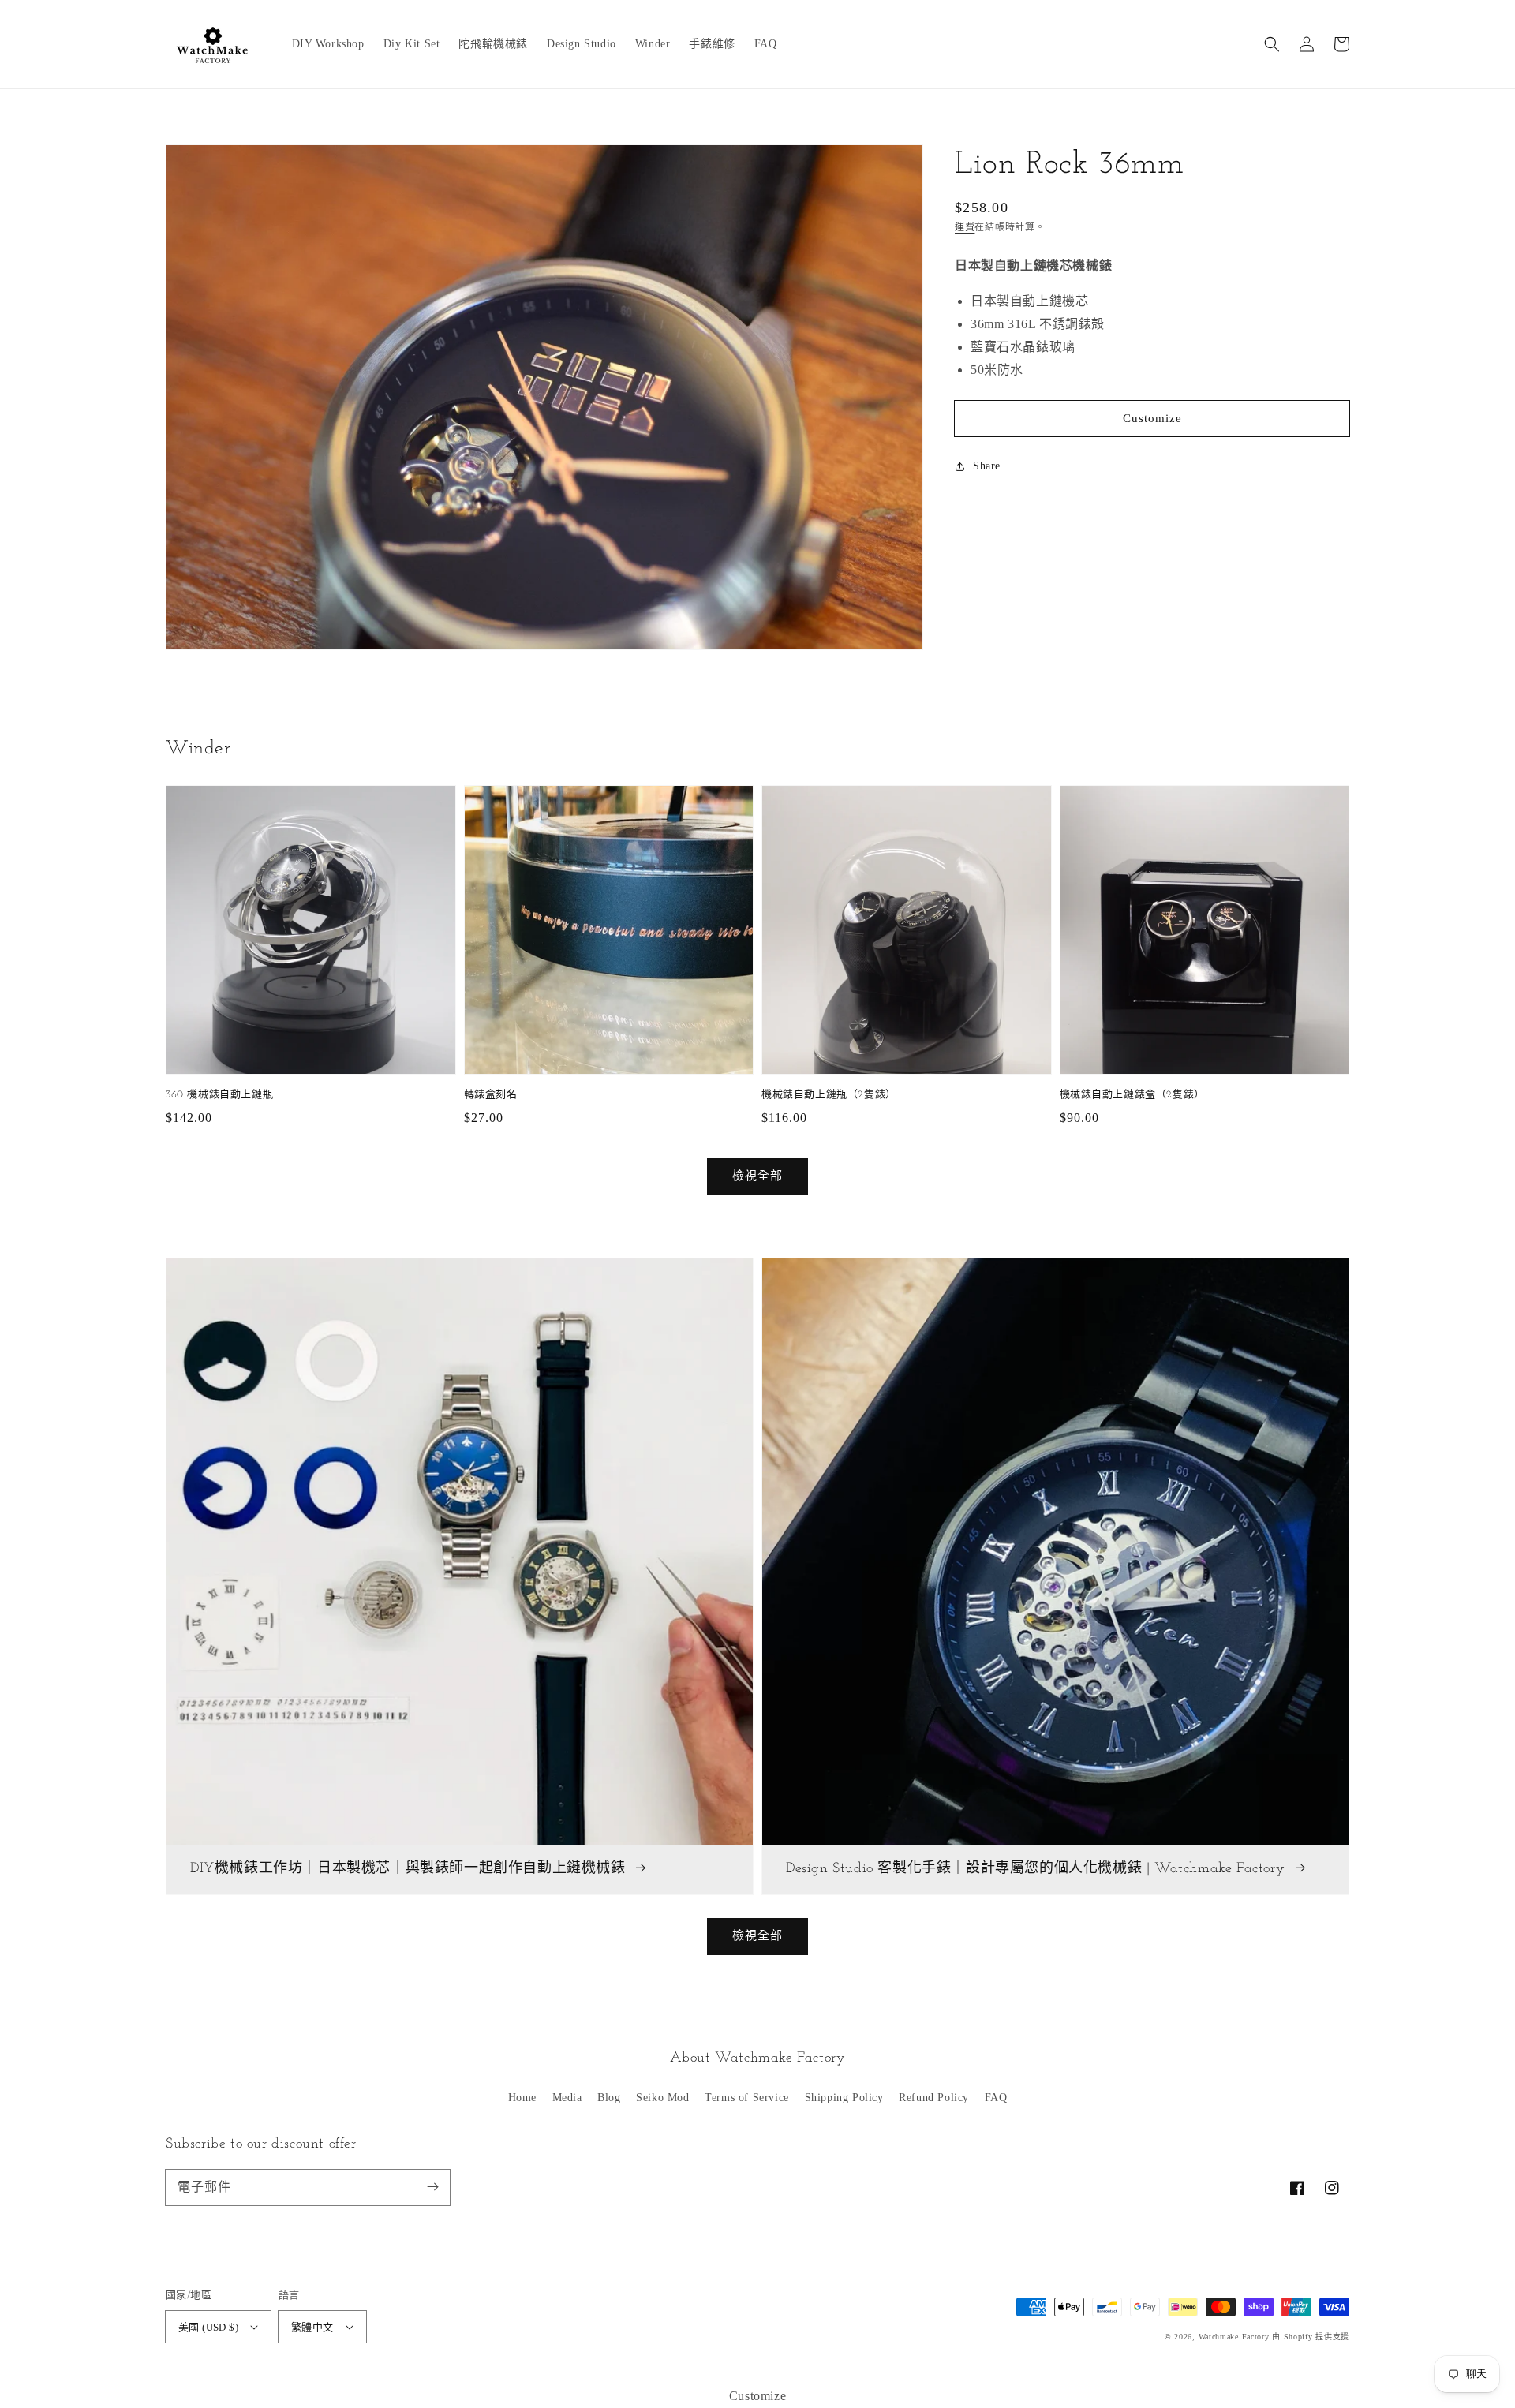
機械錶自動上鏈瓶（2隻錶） (829, 1095)
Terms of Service (747, 2098)
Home (522, 2098)
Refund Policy (934, 2098)
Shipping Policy (844, 2098)
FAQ (996, 2098)
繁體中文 (312, 2327)
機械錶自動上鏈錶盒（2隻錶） (1132, 1095)
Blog (609, 2098)
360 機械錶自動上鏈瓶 (219, 1095)
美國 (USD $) (208, 2327)
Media (567, 2098)
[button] (1272, 44)
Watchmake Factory (1234, 2337)
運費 (965, 227)
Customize (1152, 418)
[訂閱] (432, 2187)
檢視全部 (757, 1935)
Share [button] (987, 466)
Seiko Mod (662, 2098)
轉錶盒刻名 (491, 1095)
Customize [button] (757, 2396)
